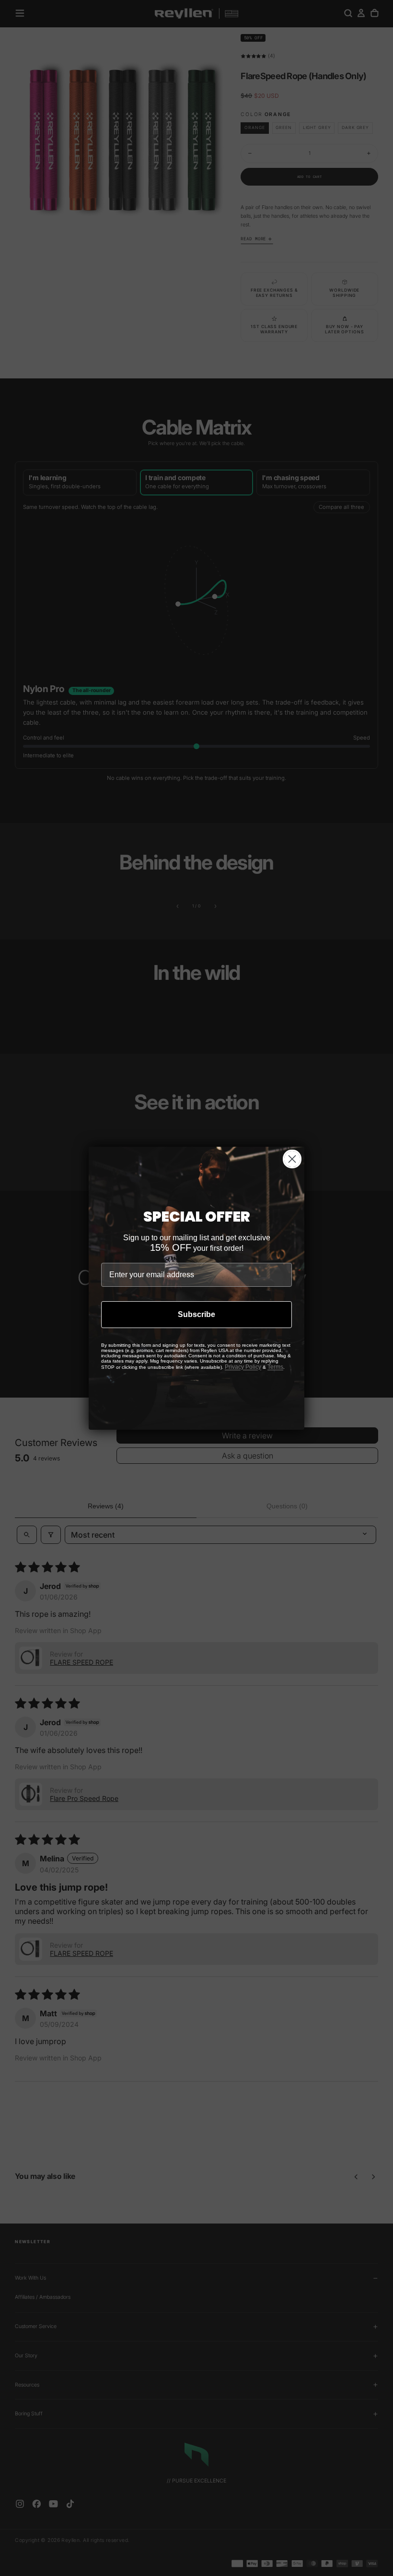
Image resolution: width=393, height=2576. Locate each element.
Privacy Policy (243, 1367)
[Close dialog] (292, 1159)
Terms (275, 1367)
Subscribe (196, 1314)
